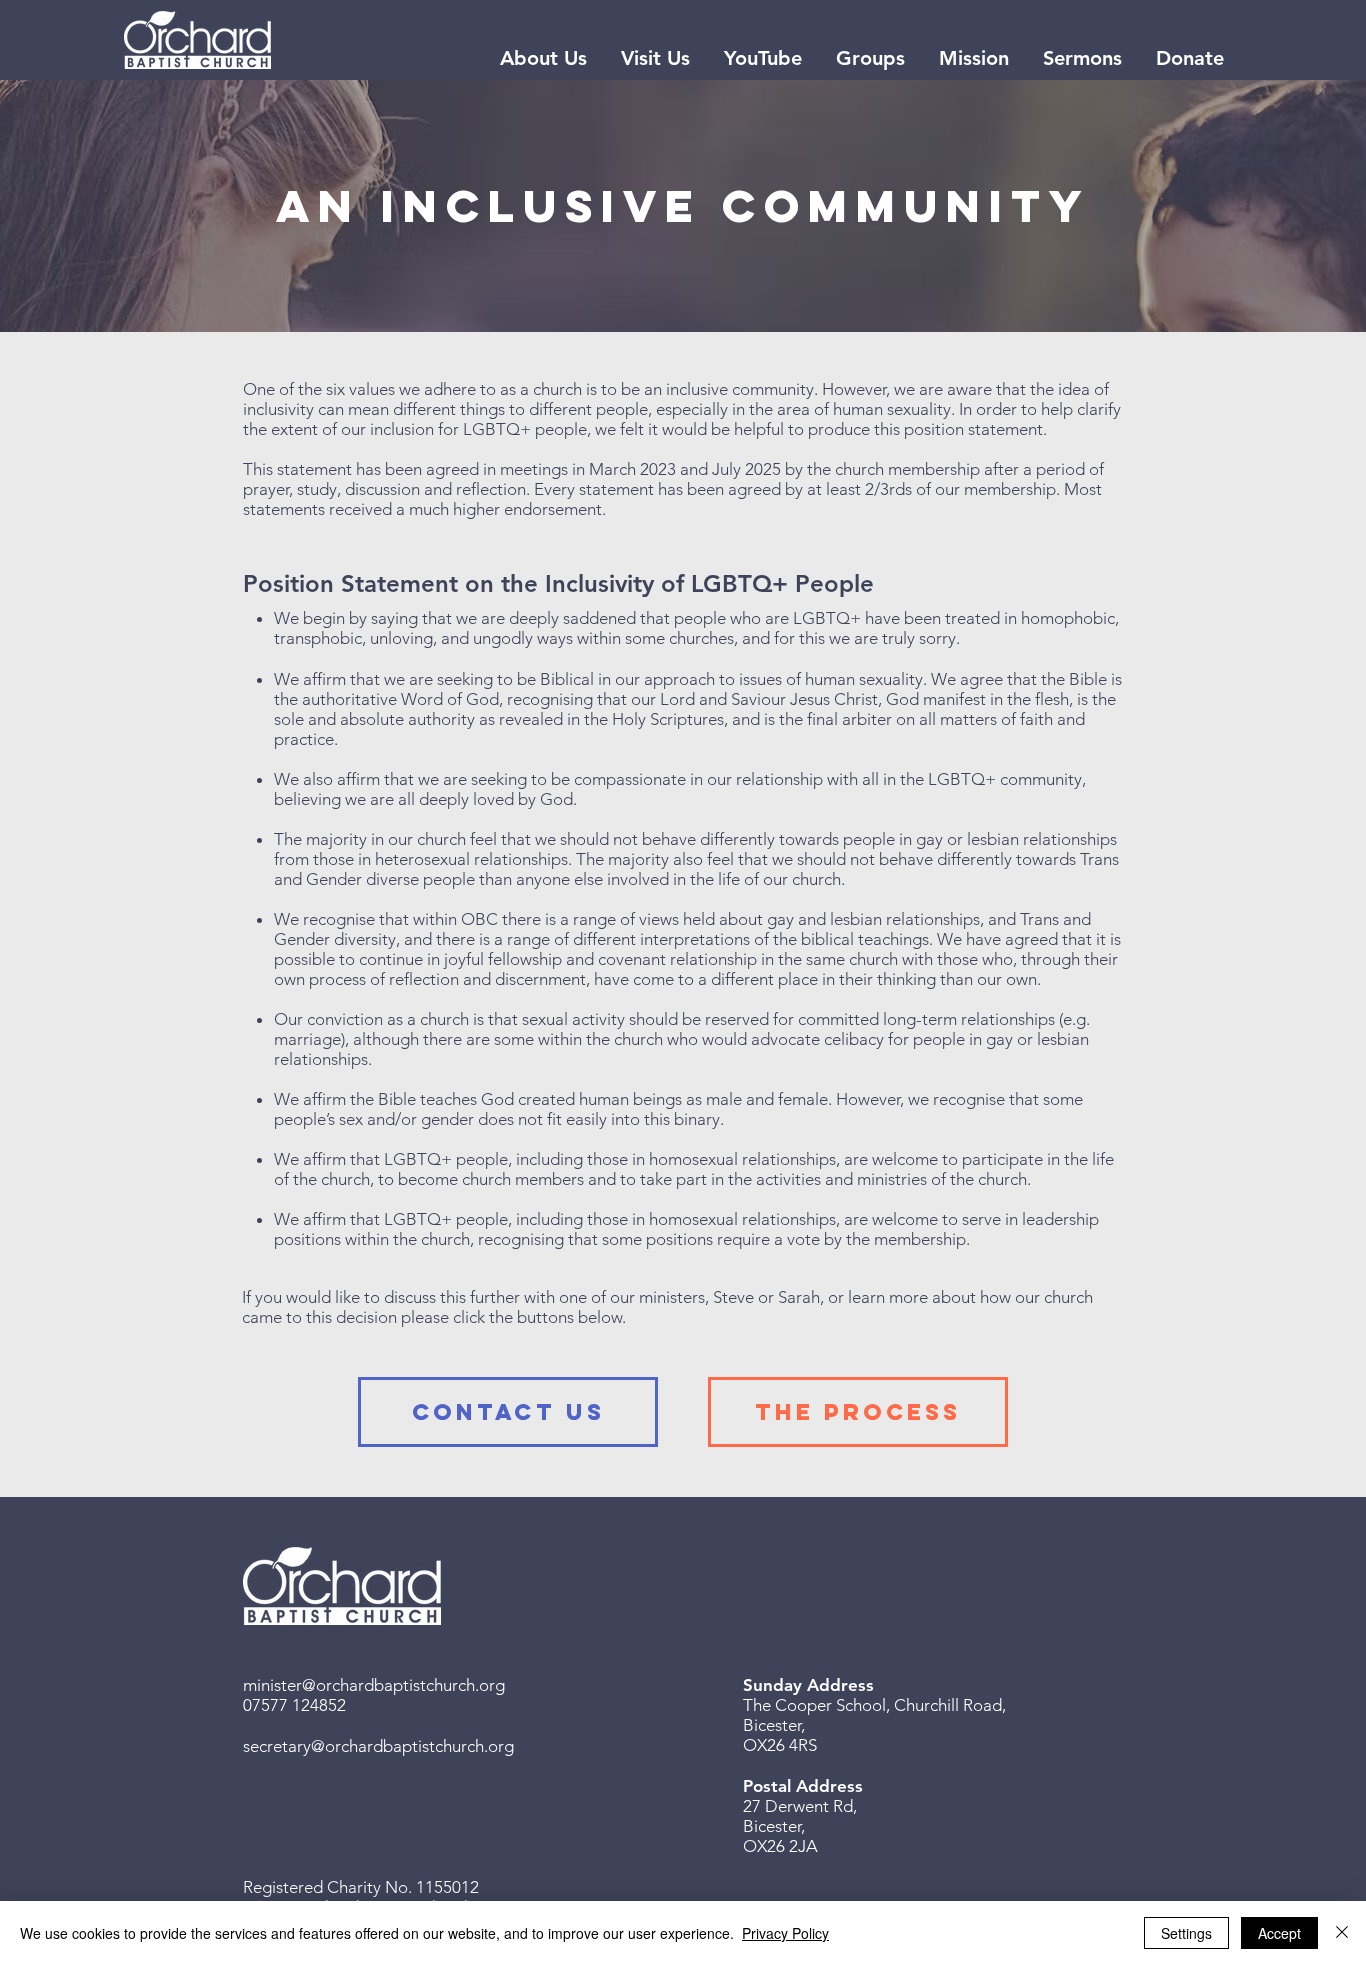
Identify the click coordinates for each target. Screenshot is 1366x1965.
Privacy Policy (785, 1933)
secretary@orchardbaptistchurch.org (378, 1746)
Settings (1186, 1933)
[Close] (1342, 1933)
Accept (1279, 1933)
